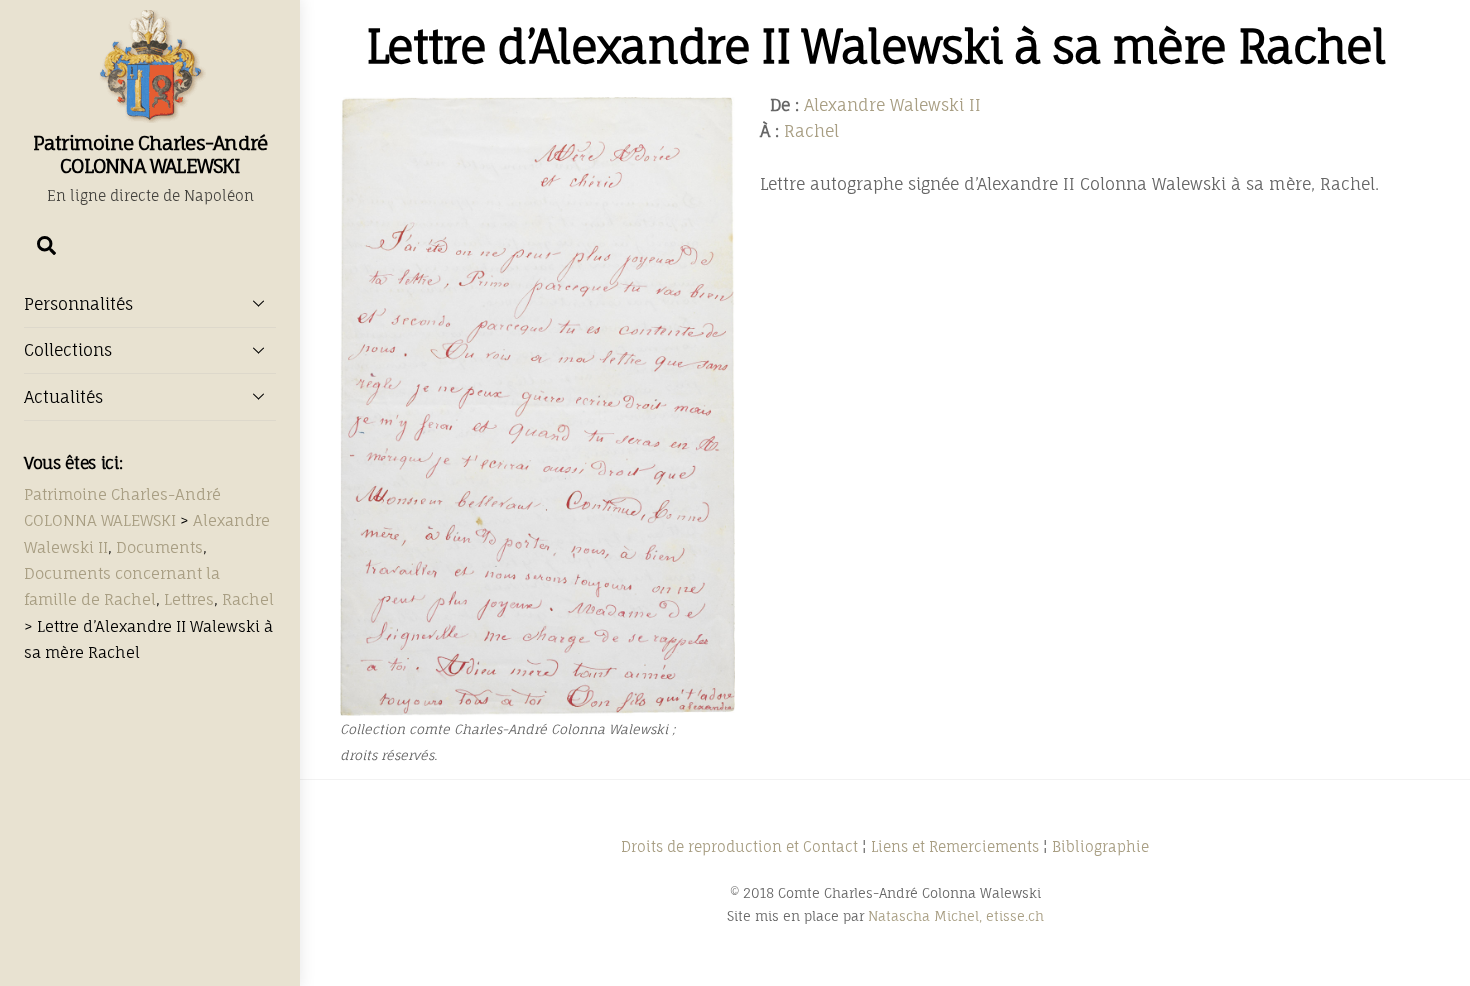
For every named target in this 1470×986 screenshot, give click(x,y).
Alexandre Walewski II (892, 105)
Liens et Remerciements (955, 846)
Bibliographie (1100, 846)
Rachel (811, 131)
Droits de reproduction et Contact (739, 846)
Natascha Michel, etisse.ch (956, 916)
